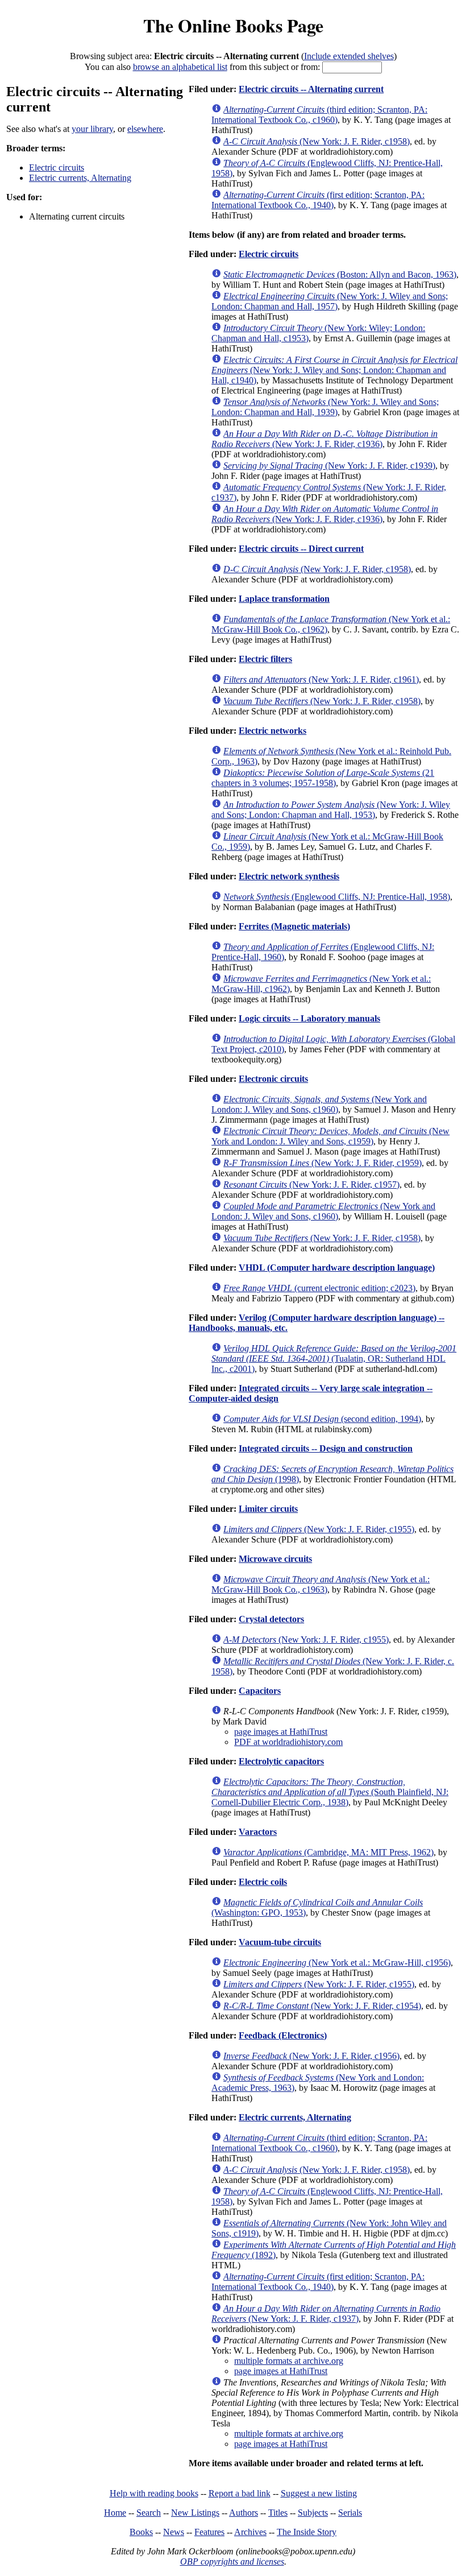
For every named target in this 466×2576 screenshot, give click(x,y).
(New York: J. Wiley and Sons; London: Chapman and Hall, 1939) (325, 407)
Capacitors (260, 1691)
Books (141, 2532)
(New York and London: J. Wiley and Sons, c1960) (319, 1104)
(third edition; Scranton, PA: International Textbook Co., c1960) (319, 115)
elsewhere (145, 129)
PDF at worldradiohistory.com (288, 1742)
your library (92, 129)
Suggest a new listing (319, 2493)
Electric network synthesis (289, 876)
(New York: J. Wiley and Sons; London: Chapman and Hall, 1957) (330, 301)
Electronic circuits (273, 1079)
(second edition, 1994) (322, 1419)
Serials (350, 2513)
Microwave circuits (275, 1559)
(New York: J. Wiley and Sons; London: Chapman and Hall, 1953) (331, 810)
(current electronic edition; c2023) (319, 1288)
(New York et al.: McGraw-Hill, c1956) (337, 1963)
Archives (250, 2532)
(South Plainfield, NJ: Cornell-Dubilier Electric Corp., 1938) (330, 1792)
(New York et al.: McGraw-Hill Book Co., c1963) (321, 1584)
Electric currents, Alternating (80, 178)
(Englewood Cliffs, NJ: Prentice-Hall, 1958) (337, 897)
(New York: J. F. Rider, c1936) (324, 439)
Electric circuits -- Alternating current (311, 89)
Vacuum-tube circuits (280, 1942)
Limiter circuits (268, 1509)
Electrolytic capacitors (281, 1761)
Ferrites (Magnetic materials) (294, 926)
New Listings (195, 2513)
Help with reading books (154, 2493)
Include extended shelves (349, 56)
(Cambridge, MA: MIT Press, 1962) (328, 1852)
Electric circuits (57, 168)
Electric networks (272, 731)
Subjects (313, 2513)
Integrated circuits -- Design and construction (326, 1448)
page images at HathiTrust (281, 1732)
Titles (278, 2513)
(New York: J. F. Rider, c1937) (326, 2314)
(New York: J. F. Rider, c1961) (321, 679)
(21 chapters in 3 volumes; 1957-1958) (323, 778)
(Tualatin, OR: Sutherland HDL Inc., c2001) (334, 1359)
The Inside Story (307, 2532)
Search (149, 2513)
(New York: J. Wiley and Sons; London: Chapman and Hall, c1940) (334, 370)
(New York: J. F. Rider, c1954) (322, 2006)
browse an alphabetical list (180, 67)
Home (115, 2513)
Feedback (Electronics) (283, 2035)
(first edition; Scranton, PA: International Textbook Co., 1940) (318, 200)
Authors (244, 2513)
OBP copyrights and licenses (232, 2561)
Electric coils (263, 1882)
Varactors (258, 1832)
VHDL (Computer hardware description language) (337, 1268)
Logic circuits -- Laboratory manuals (309, 1018)
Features (209, 2532)
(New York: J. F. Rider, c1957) (311, 1184)
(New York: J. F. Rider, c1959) (323, 1163)
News (174, 2532)
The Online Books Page (233, 25)
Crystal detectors (271, 1619)
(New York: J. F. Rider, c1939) (329, 466)
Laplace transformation (284, 599)
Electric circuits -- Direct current (301, 549)
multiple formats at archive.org (289, 2361)
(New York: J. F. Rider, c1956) (311, 2056)
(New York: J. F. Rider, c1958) (317, 141)
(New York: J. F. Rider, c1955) (319, 1529)
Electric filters (265, 659)
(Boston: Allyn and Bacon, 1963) (340, 274)
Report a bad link (240, 2493)
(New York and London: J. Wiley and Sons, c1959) (330, 1136)
